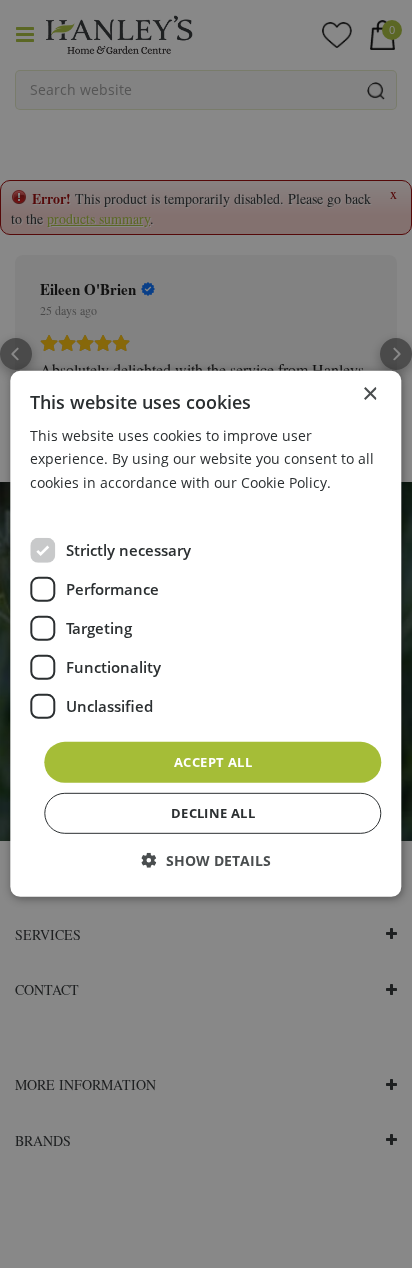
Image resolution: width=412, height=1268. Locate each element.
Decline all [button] (213, 813)
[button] (206, 860)
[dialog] (205, 634)
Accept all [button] (213, 762)
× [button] (369, 394)
